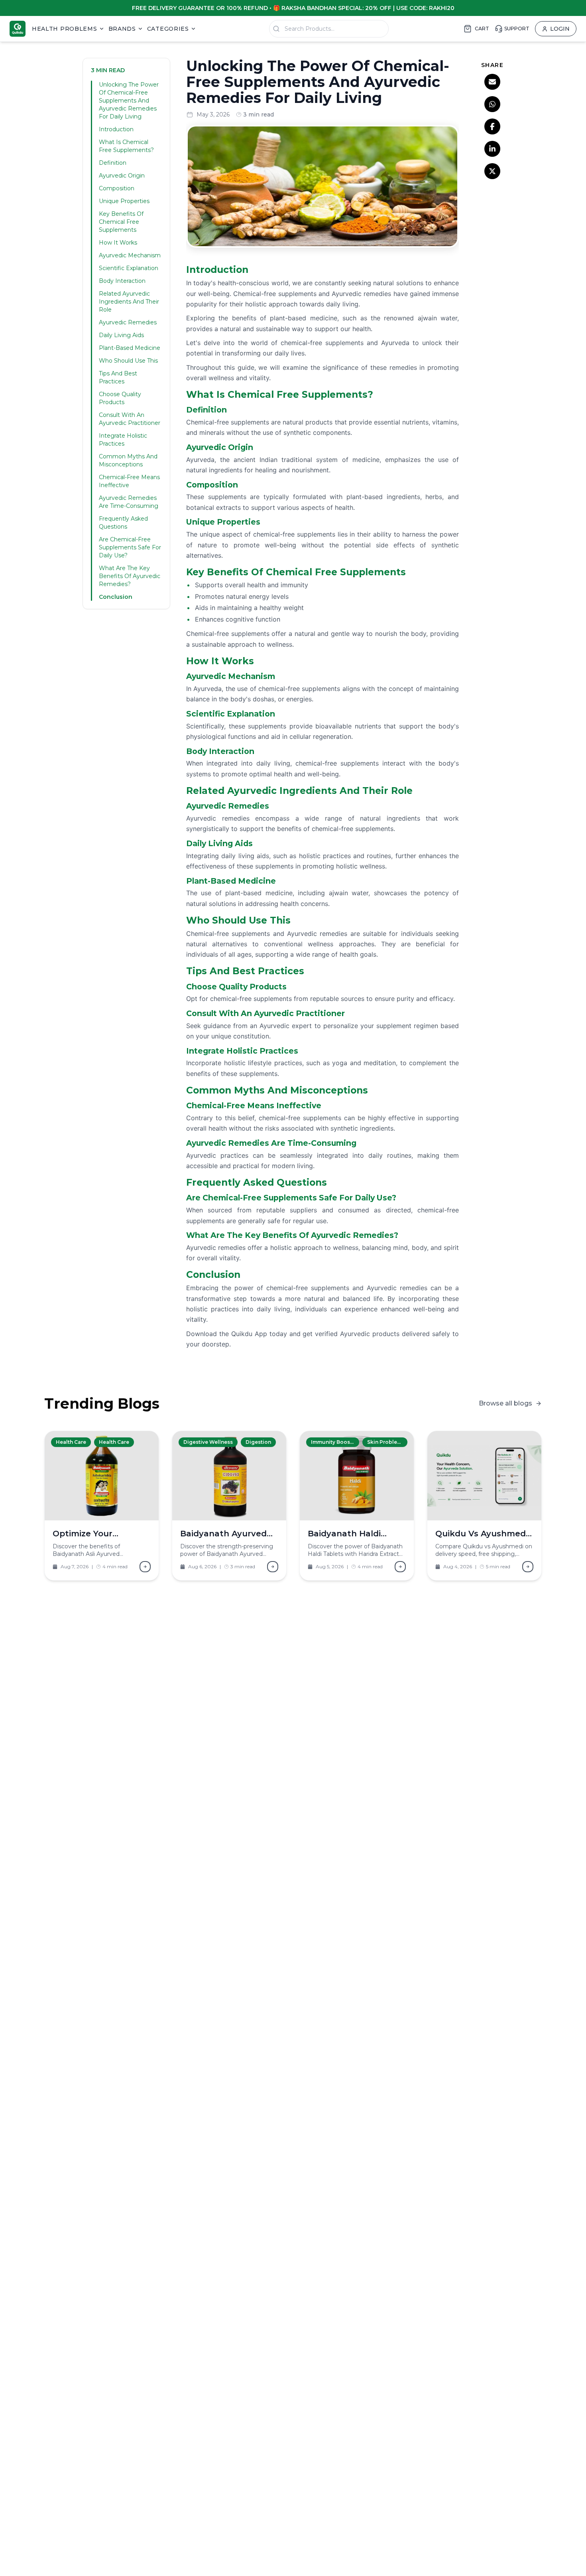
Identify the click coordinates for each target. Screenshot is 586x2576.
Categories (168, 29)
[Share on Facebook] (492, 126)
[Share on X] (492, 171)
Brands (122, 29)
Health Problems (65, 29)
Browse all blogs (505, 1403)
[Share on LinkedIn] (492, 149)
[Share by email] (492, 82)
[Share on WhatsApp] (492, 104)
